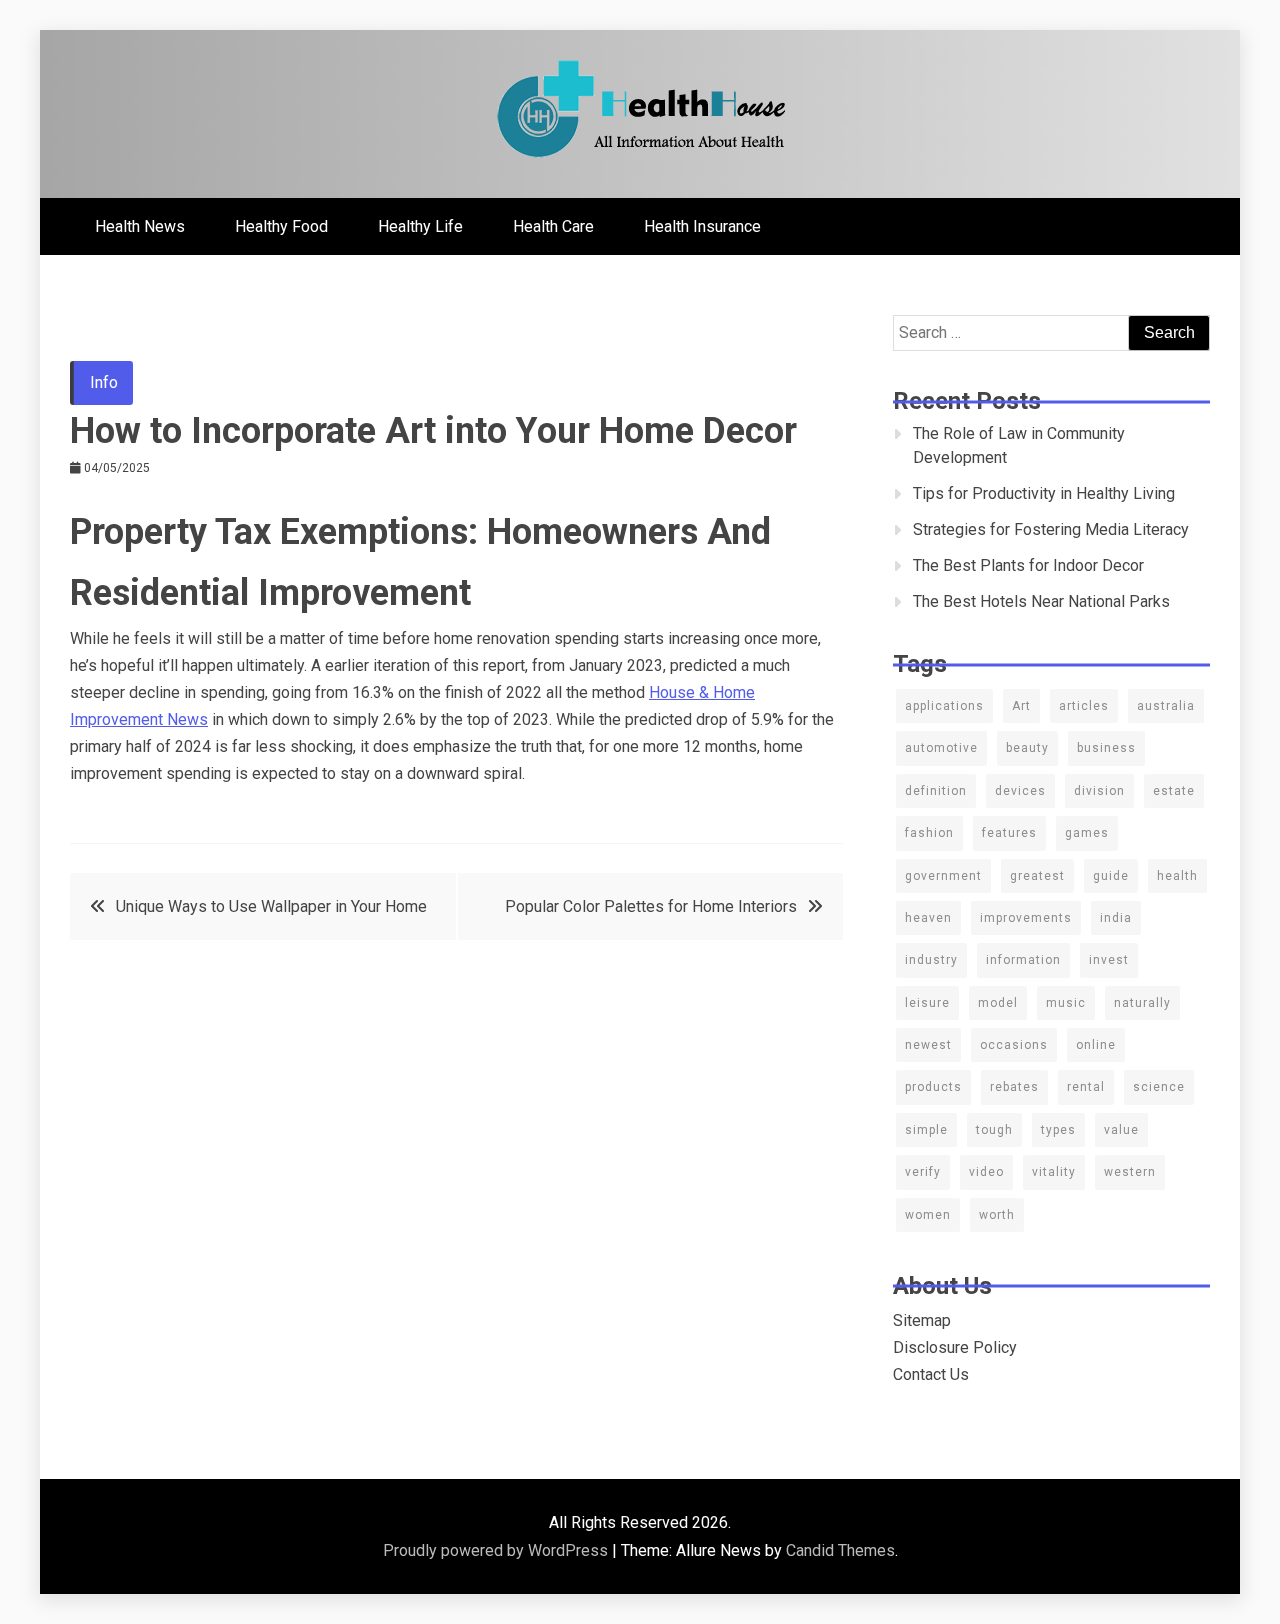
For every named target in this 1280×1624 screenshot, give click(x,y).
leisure (927, 1003)
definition (936, 791)
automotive (941, 748)
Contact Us (931, 1374)
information (1023, 960)
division (1099, 791)
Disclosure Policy (955, 1347)
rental (1086, 1087)
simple (926, 1130)
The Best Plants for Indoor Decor (1028, 565)
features (1009, 833)
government (943, 876)
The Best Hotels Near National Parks (1041, 601)
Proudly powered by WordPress (497, 1550)
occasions (1014, 1045)
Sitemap (922, 1320)
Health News (140, 226)
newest (928, 1045)
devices (1020, 791)
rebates (1014, 1087)
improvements (1026, 918)
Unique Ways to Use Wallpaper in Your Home (271, 906)
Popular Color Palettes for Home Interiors (651, 906)
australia (1166, 706)
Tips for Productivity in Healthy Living (1044, 493)
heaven (928, 918)
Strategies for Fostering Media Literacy (1051, 529)
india (1116, 918)
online (1096, 1045)
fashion (929, 833)
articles (1084, 706)
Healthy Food (281, 226)
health (1177, 876)
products (933, 1087)
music (1066, 1003)
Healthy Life (420, 226)
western (1130, 1172)
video (986, 1172)
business (1106, 748)
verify (923, 1172)
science (1159, 1087)
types (1058, 1130)
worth (997, 1215)
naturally (1142, 1003)
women (928, 1215)
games (1087, 833)
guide (1111, 876)
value (1121, 1130)
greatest (1037, 876)
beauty (1027, 748)
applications (944, 706)
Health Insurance (702, 226)
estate (1174, 791)
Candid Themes (840, 1550)
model (998, 1003)
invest (1109, 960)
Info (104, 382)
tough (994, 1130)
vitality (1054, 1172)
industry (931, 960)
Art (1021, 706)
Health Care (553, 226)
